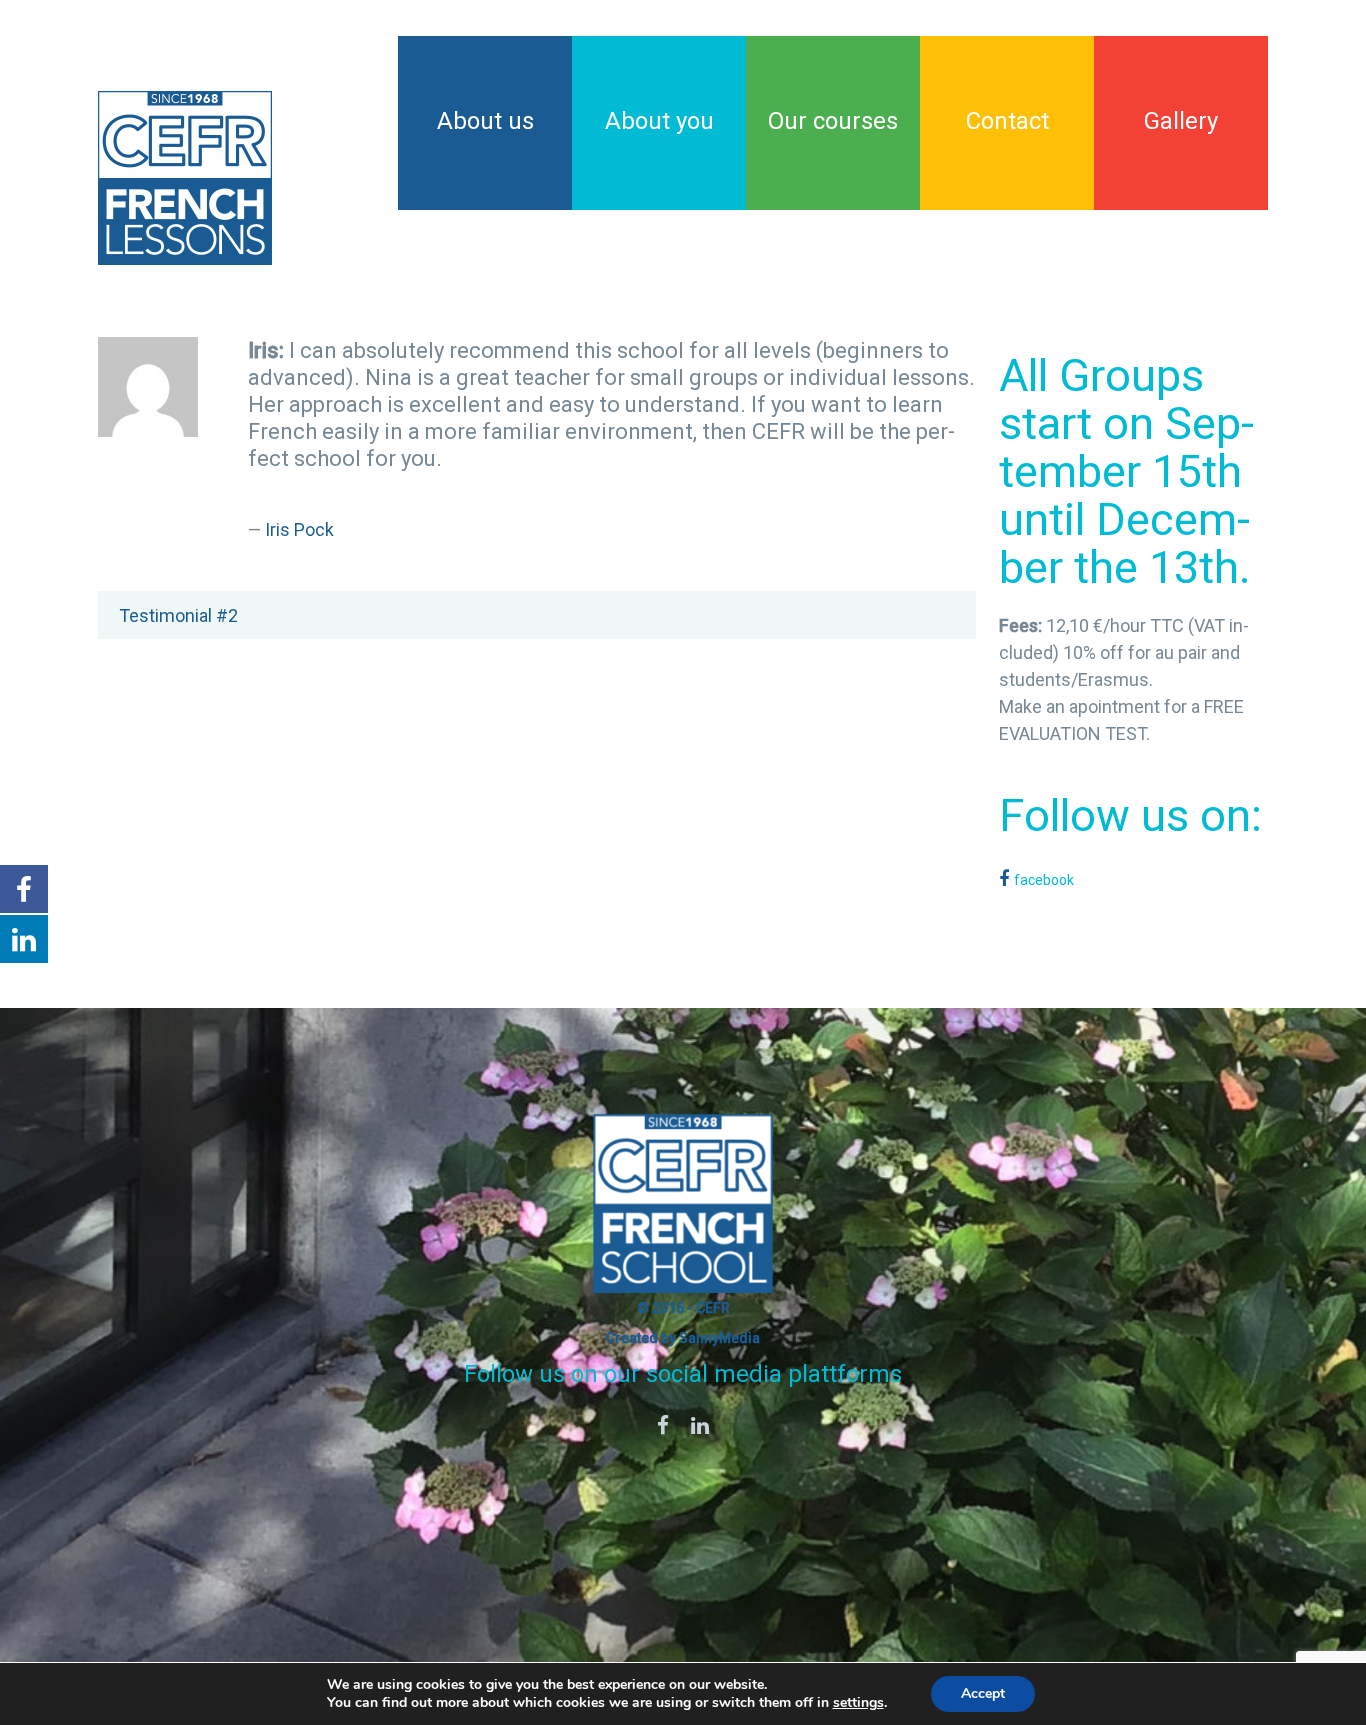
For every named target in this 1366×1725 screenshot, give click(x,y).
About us (485, 121)
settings (858, 1703)
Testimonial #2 (178, 615)
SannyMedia (719, 1338)
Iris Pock (299, 530)
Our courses (833, 121)
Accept (983, 1693)
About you (659, 121)
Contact (1007, 121)
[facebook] (663, 1428)
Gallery (1181, 121)
